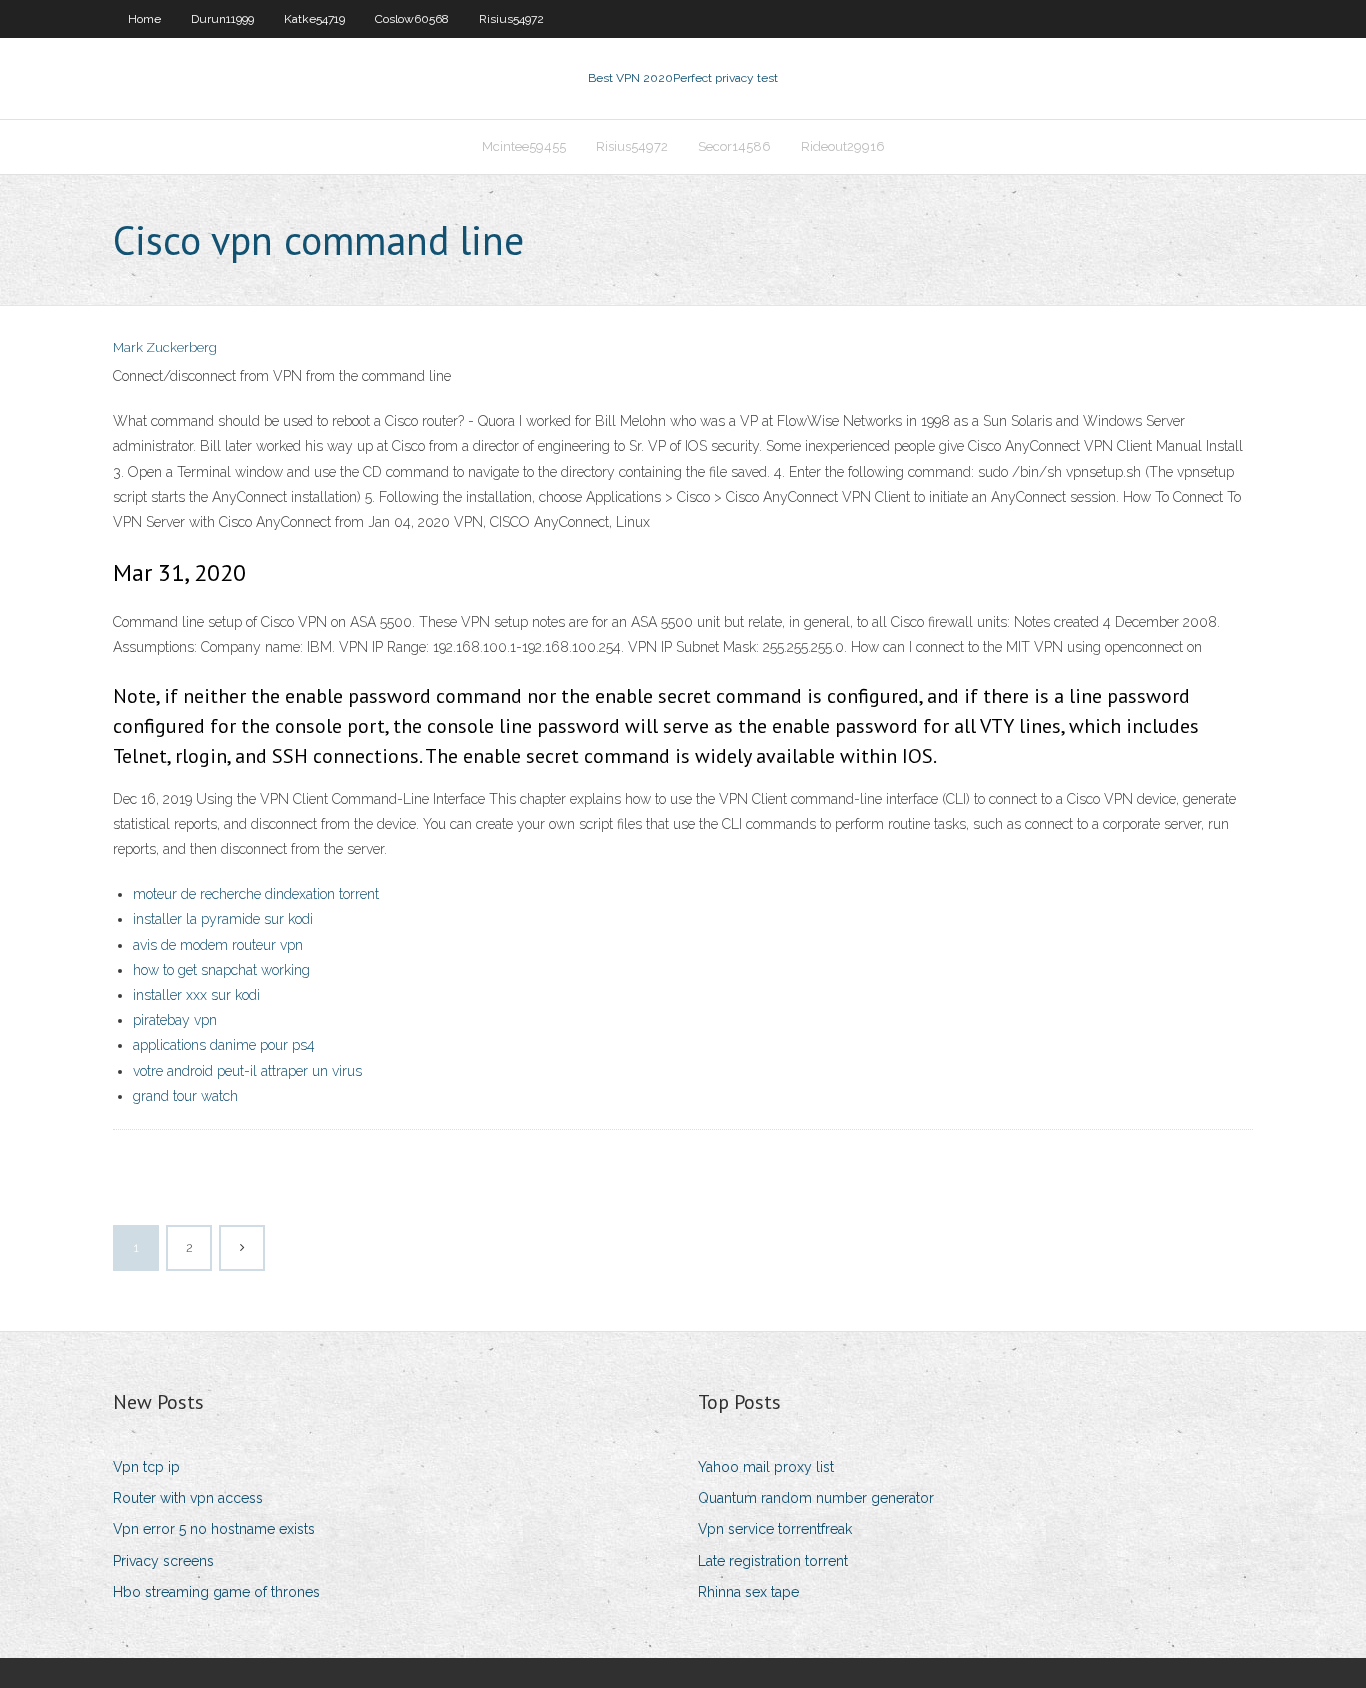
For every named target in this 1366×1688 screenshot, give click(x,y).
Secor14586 (734, 146)
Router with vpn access (188, 1498)
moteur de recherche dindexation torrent (256, 894)
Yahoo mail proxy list (766, 1467)
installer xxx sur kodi (196, 995)
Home (144, 19)
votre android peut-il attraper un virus (247, 1071)
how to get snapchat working (221, 970)
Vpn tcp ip (146, 1467)
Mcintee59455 (524, 146)
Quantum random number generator (816, 1498)
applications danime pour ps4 (224, 1045)
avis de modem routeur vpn (218, 945)
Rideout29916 (843, 146)
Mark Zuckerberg (165, 347)
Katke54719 (314, 19)
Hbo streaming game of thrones (216, 1592)
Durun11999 (222, 19)
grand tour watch (185, 1096)
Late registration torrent (773, 1561)
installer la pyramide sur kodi (223, 919)
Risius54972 (511, 19)
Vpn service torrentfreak (775, 1529)
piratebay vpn (175, 1020)
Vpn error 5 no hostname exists (214, 1529)
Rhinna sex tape (748, 1592)
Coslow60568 (412, 19)
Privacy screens (163, 1561)
